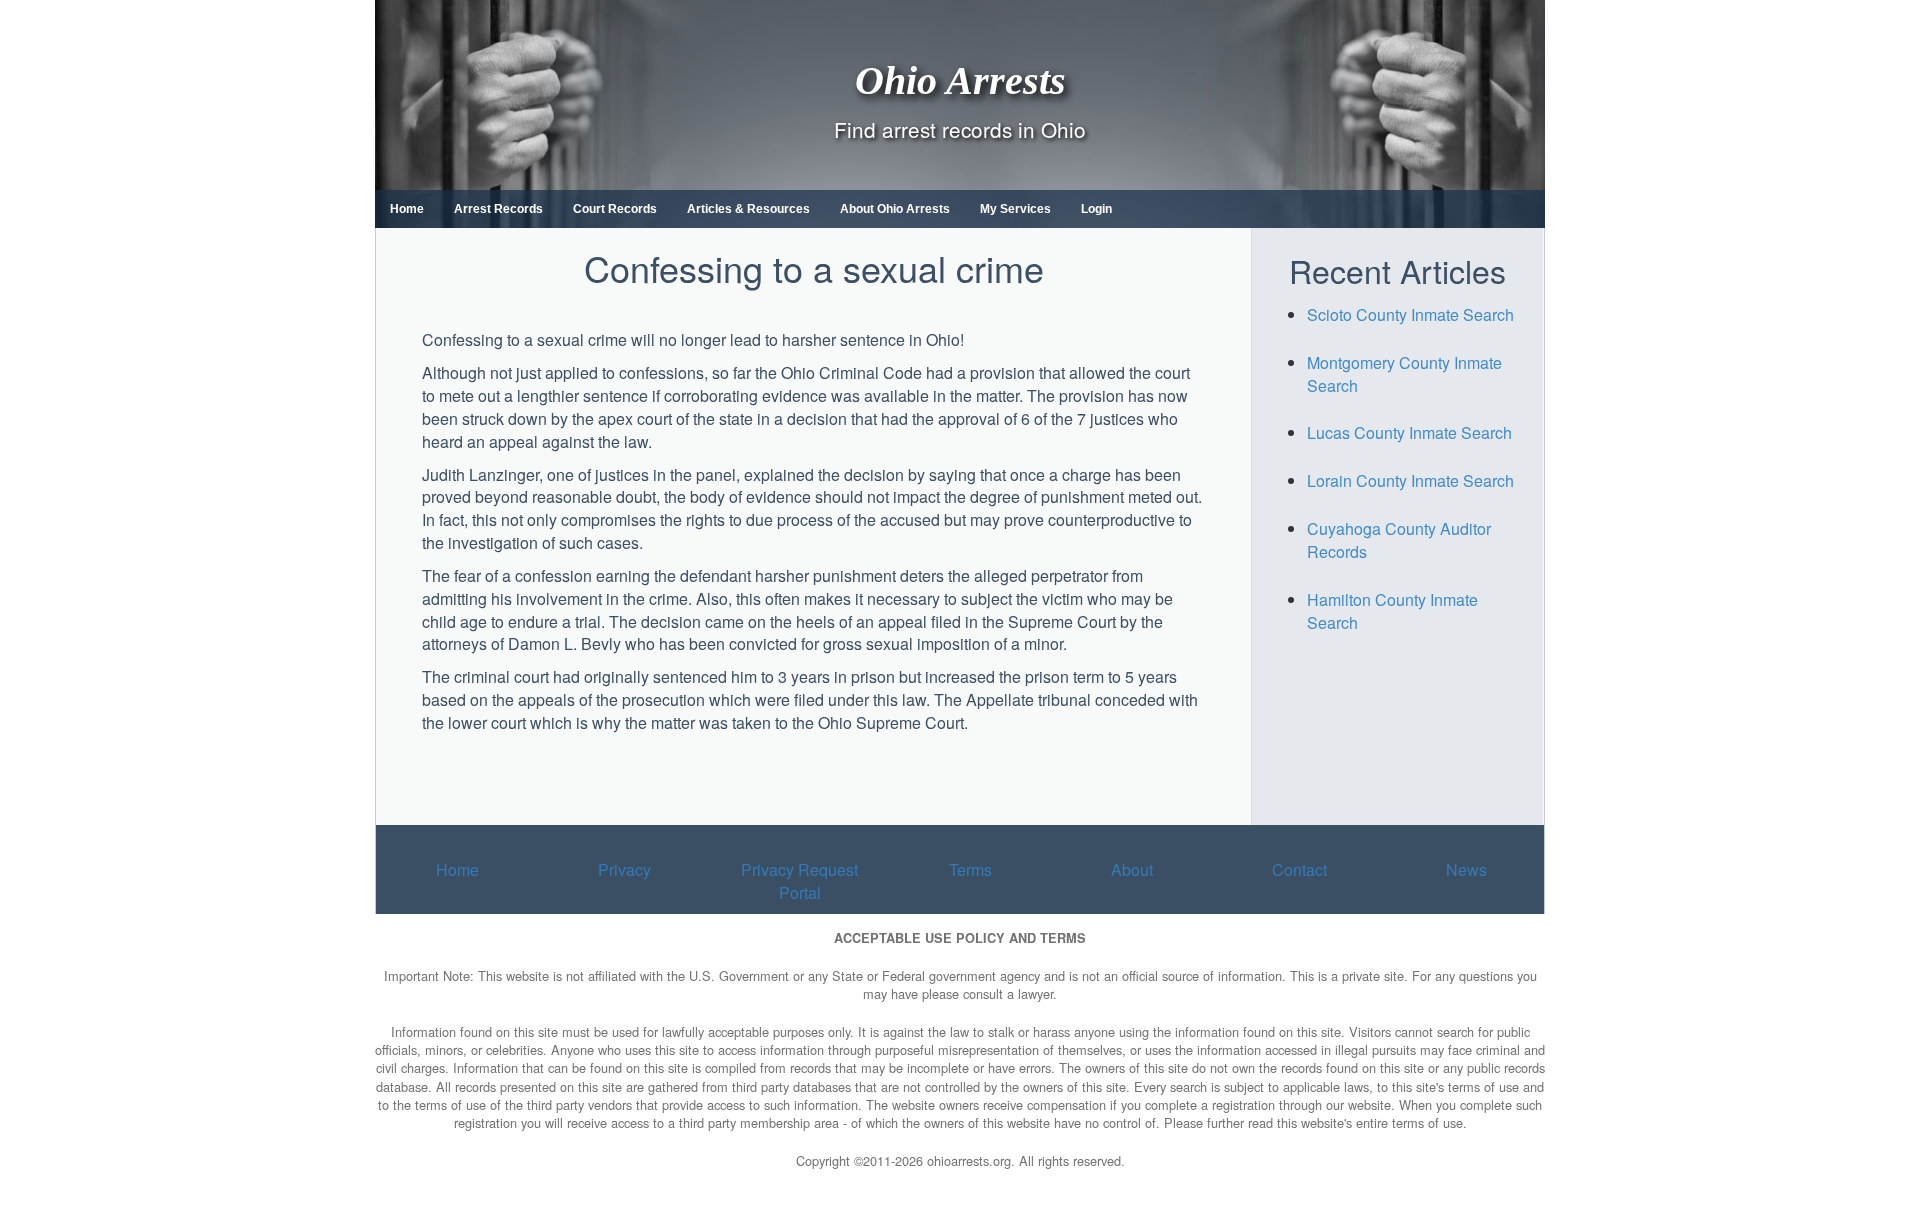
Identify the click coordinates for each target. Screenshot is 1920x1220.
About (1132, 869)
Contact (1299, 869)
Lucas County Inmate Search (1409, 432)
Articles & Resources (748, 209)
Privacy (624, 869)
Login (1096, 209)
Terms (970, 869)
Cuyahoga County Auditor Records (1399, 540)
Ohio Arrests (960, 79)
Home (407, 209)
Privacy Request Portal (799, 881)
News (1466, 869)
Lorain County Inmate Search (1410, 480)
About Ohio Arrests (895, 209)
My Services (1015, 209)
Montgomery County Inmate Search (1404, 374)
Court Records (615, 209)
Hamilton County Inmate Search (1392, 611)
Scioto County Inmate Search (1410, 314)
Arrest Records (498, 209)
